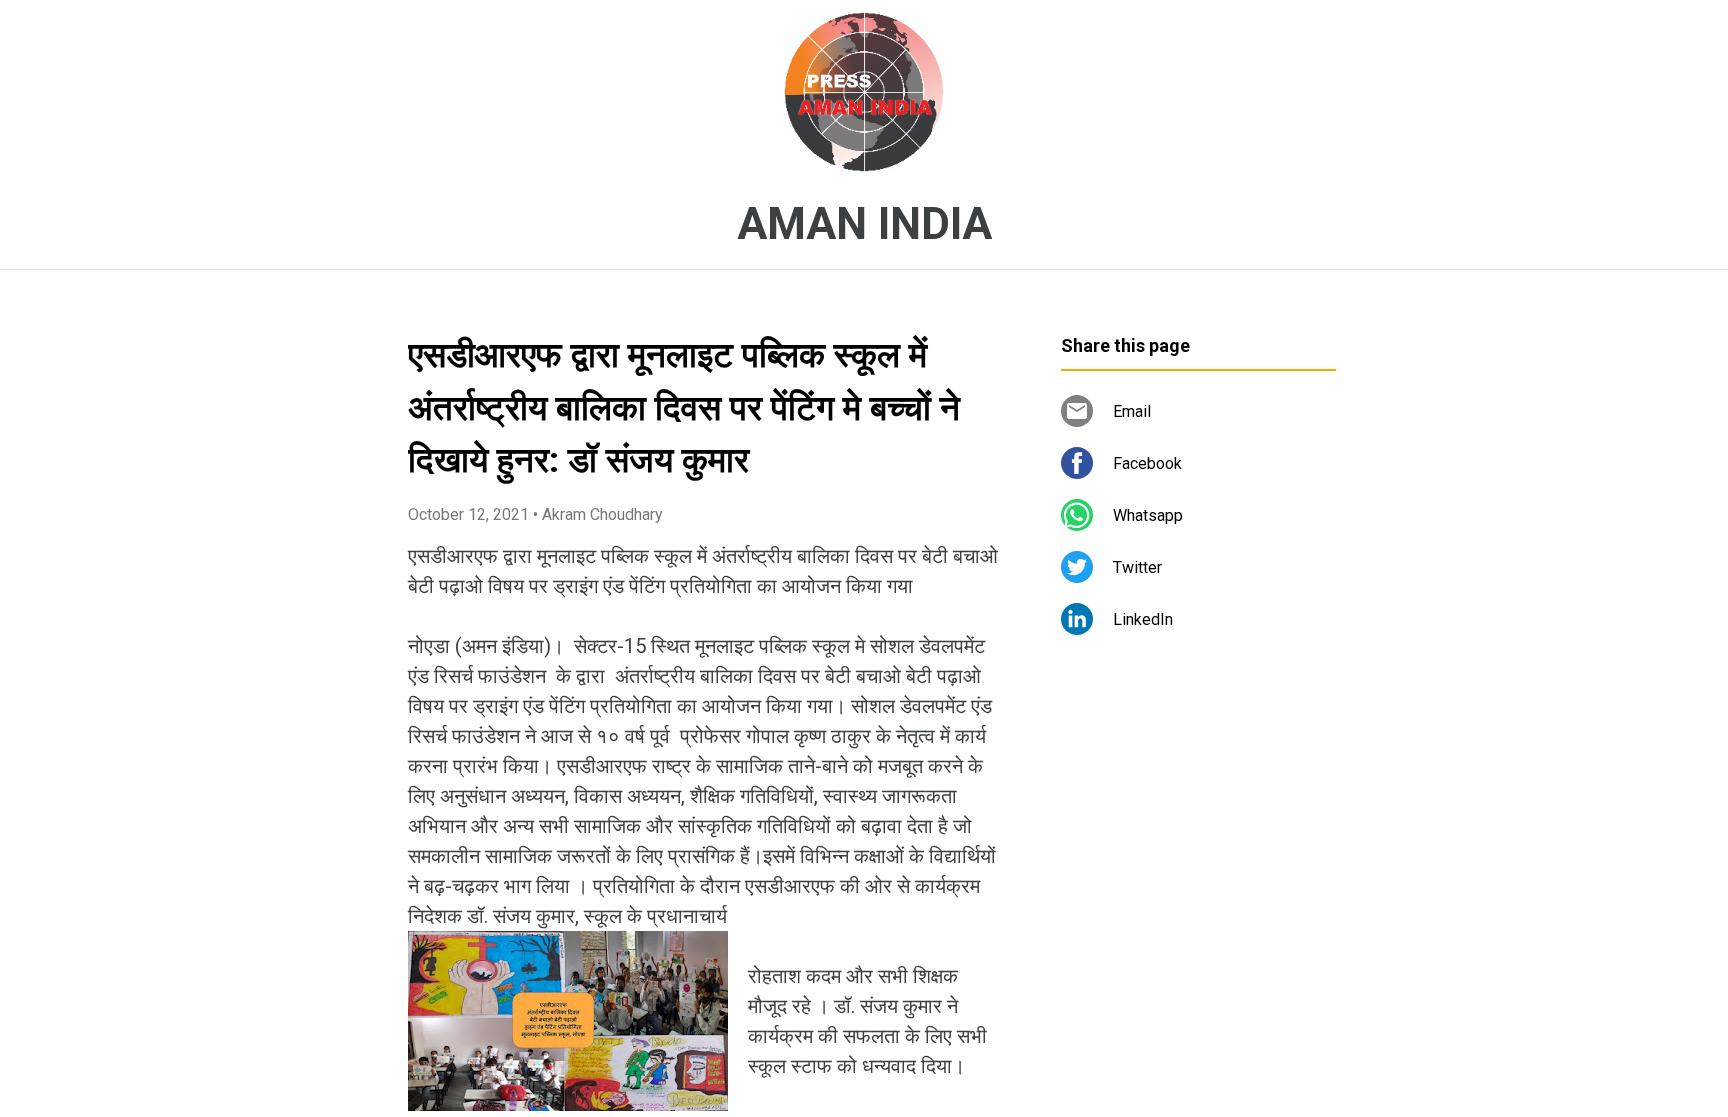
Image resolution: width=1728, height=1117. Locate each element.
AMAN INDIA (864, 224)
